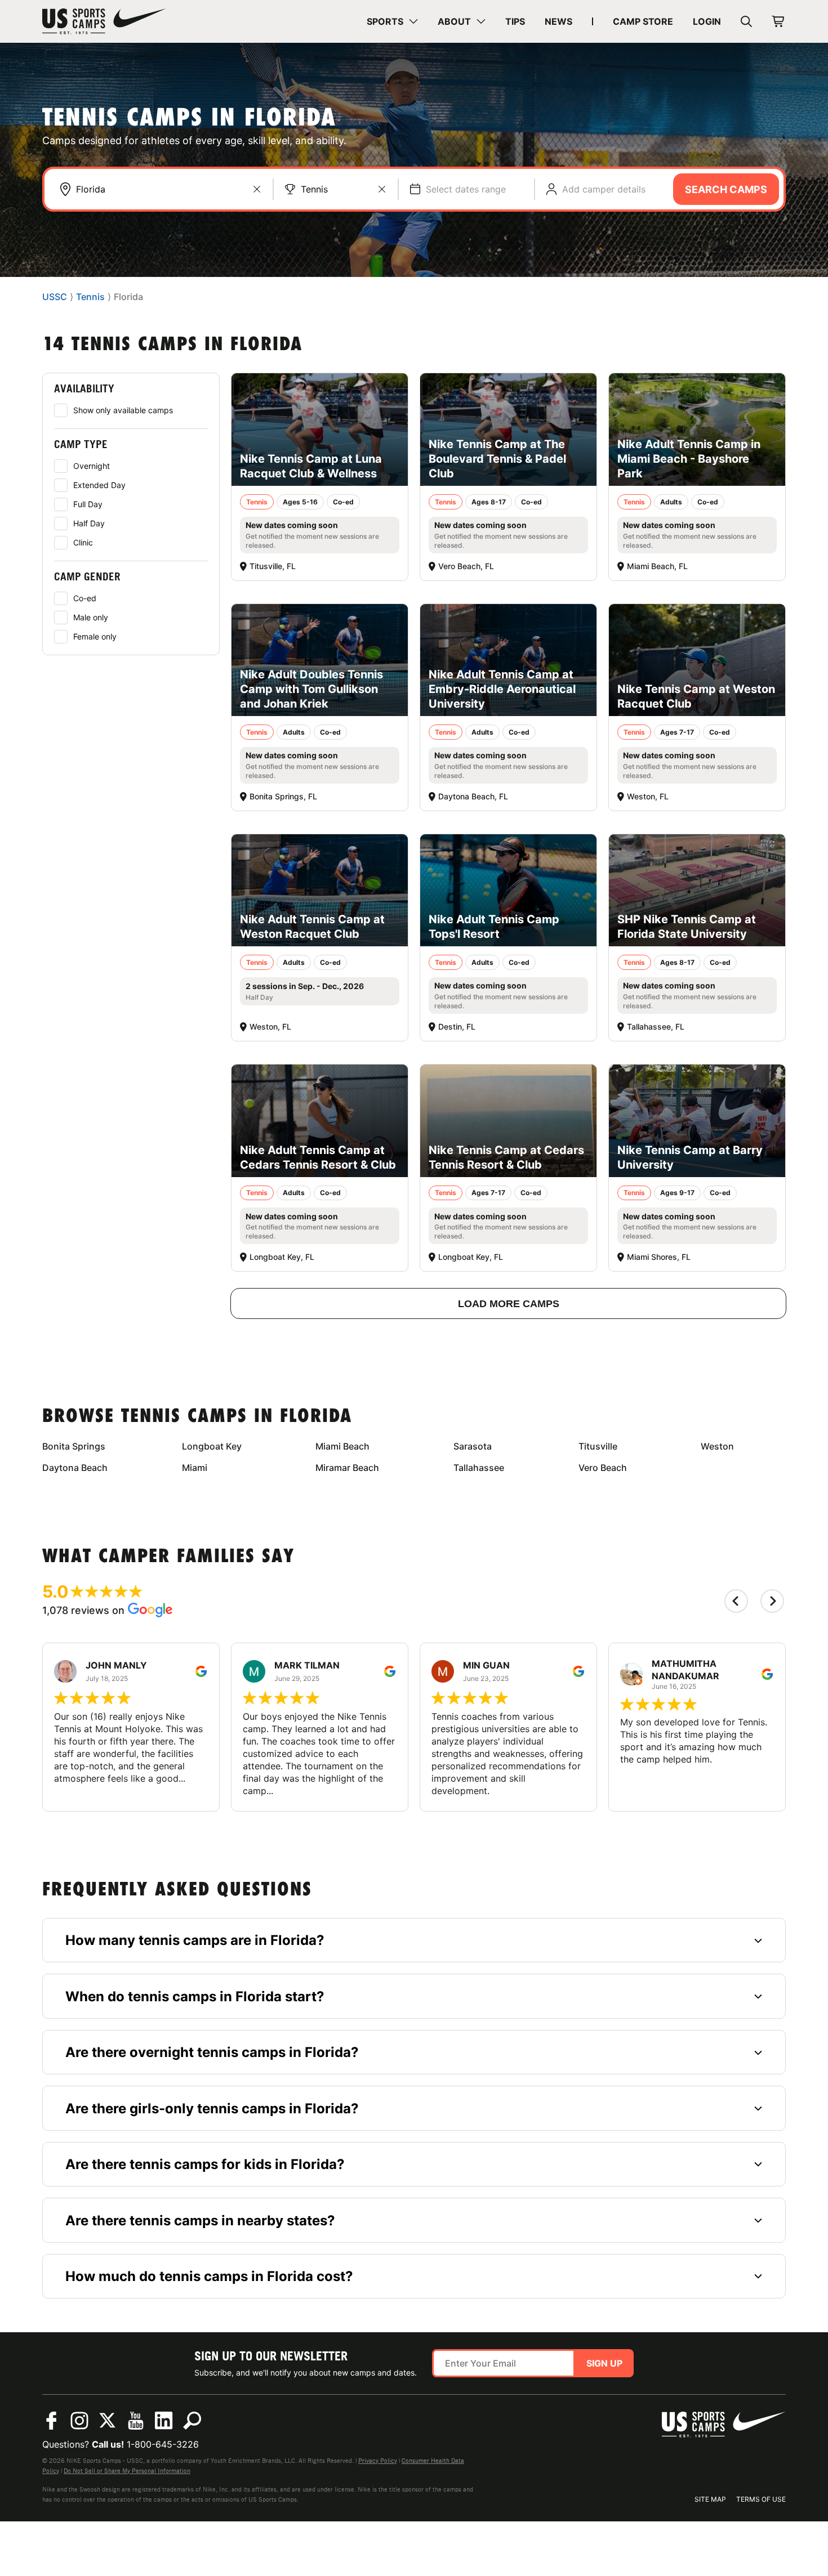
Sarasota (473, 1446)
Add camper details (604, 189)
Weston (717, 1446)
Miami (195, 1468)
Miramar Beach (347, 1468)
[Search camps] (192, 2421)
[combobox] (169, 189)
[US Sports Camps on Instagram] (79, 2421)
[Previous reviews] (736, 1601)
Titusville (598, 1446)
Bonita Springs (74, 1446)
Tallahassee (479, 1468)
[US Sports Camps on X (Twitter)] (108, 2421)
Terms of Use (761, 2499)
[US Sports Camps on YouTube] (136, 2421)
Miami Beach (342, 1446)
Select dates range (466, 189)
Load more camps (509, 1304)
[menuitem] (392, 21)
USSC (55, 297)
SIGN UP (604, 2363)
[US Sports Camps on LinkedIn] (164, 2421)
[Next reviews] (772, 1601)
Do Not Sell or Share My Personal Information (127, 2471)
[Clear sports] (382, 189)
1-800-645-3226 (163, 2444)
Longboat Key (212, 1446)
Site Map (710, 2499)
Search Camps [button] (726, 189)
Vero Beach (603, 1468)
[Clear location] (257, 189)
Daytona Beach (75, 1468)
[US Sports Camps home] (104, 21)
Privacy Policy (378, 2461)
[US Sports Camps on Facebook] (51, 2421)
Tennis (314, 189)
